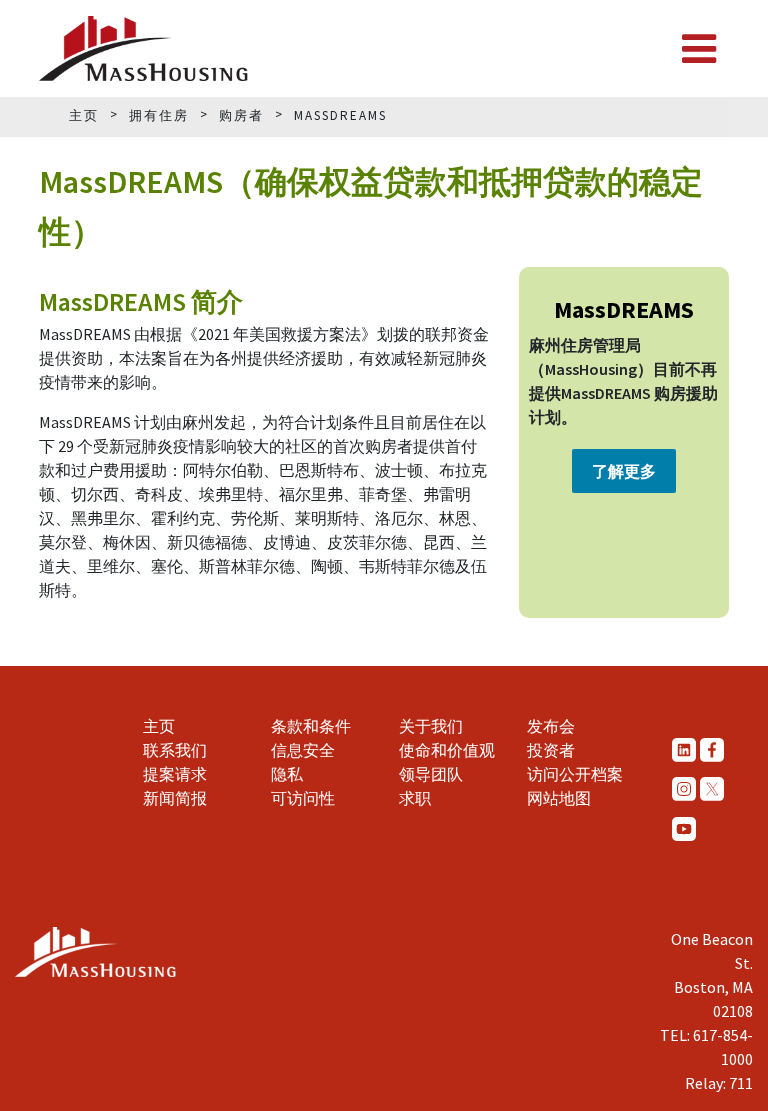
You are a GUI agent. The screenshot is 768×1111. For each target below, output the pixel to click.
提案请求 (175, 774)
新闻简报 (175, 798)
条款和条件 (311, 726)
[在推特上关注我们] (712, 789)
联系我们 (175, 750)
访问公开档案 (575, 774)
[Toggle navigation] (699, 49)
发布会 (551, 726)
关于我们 (431, 726)
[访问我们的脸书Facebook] (712, 749)
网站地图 (559, 798)
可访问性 (303, 798)
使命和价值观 (447, 750)
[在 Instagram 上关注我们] (684, 789)
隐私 (287, 774)
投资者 (551, 750)
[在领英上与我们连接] (684, 749)
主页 (159, 726)
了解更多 (624, 471)
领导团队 (431, 774)
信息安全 (303, 750)
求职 (415, 798)
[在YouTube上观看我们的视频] (684, 828)
